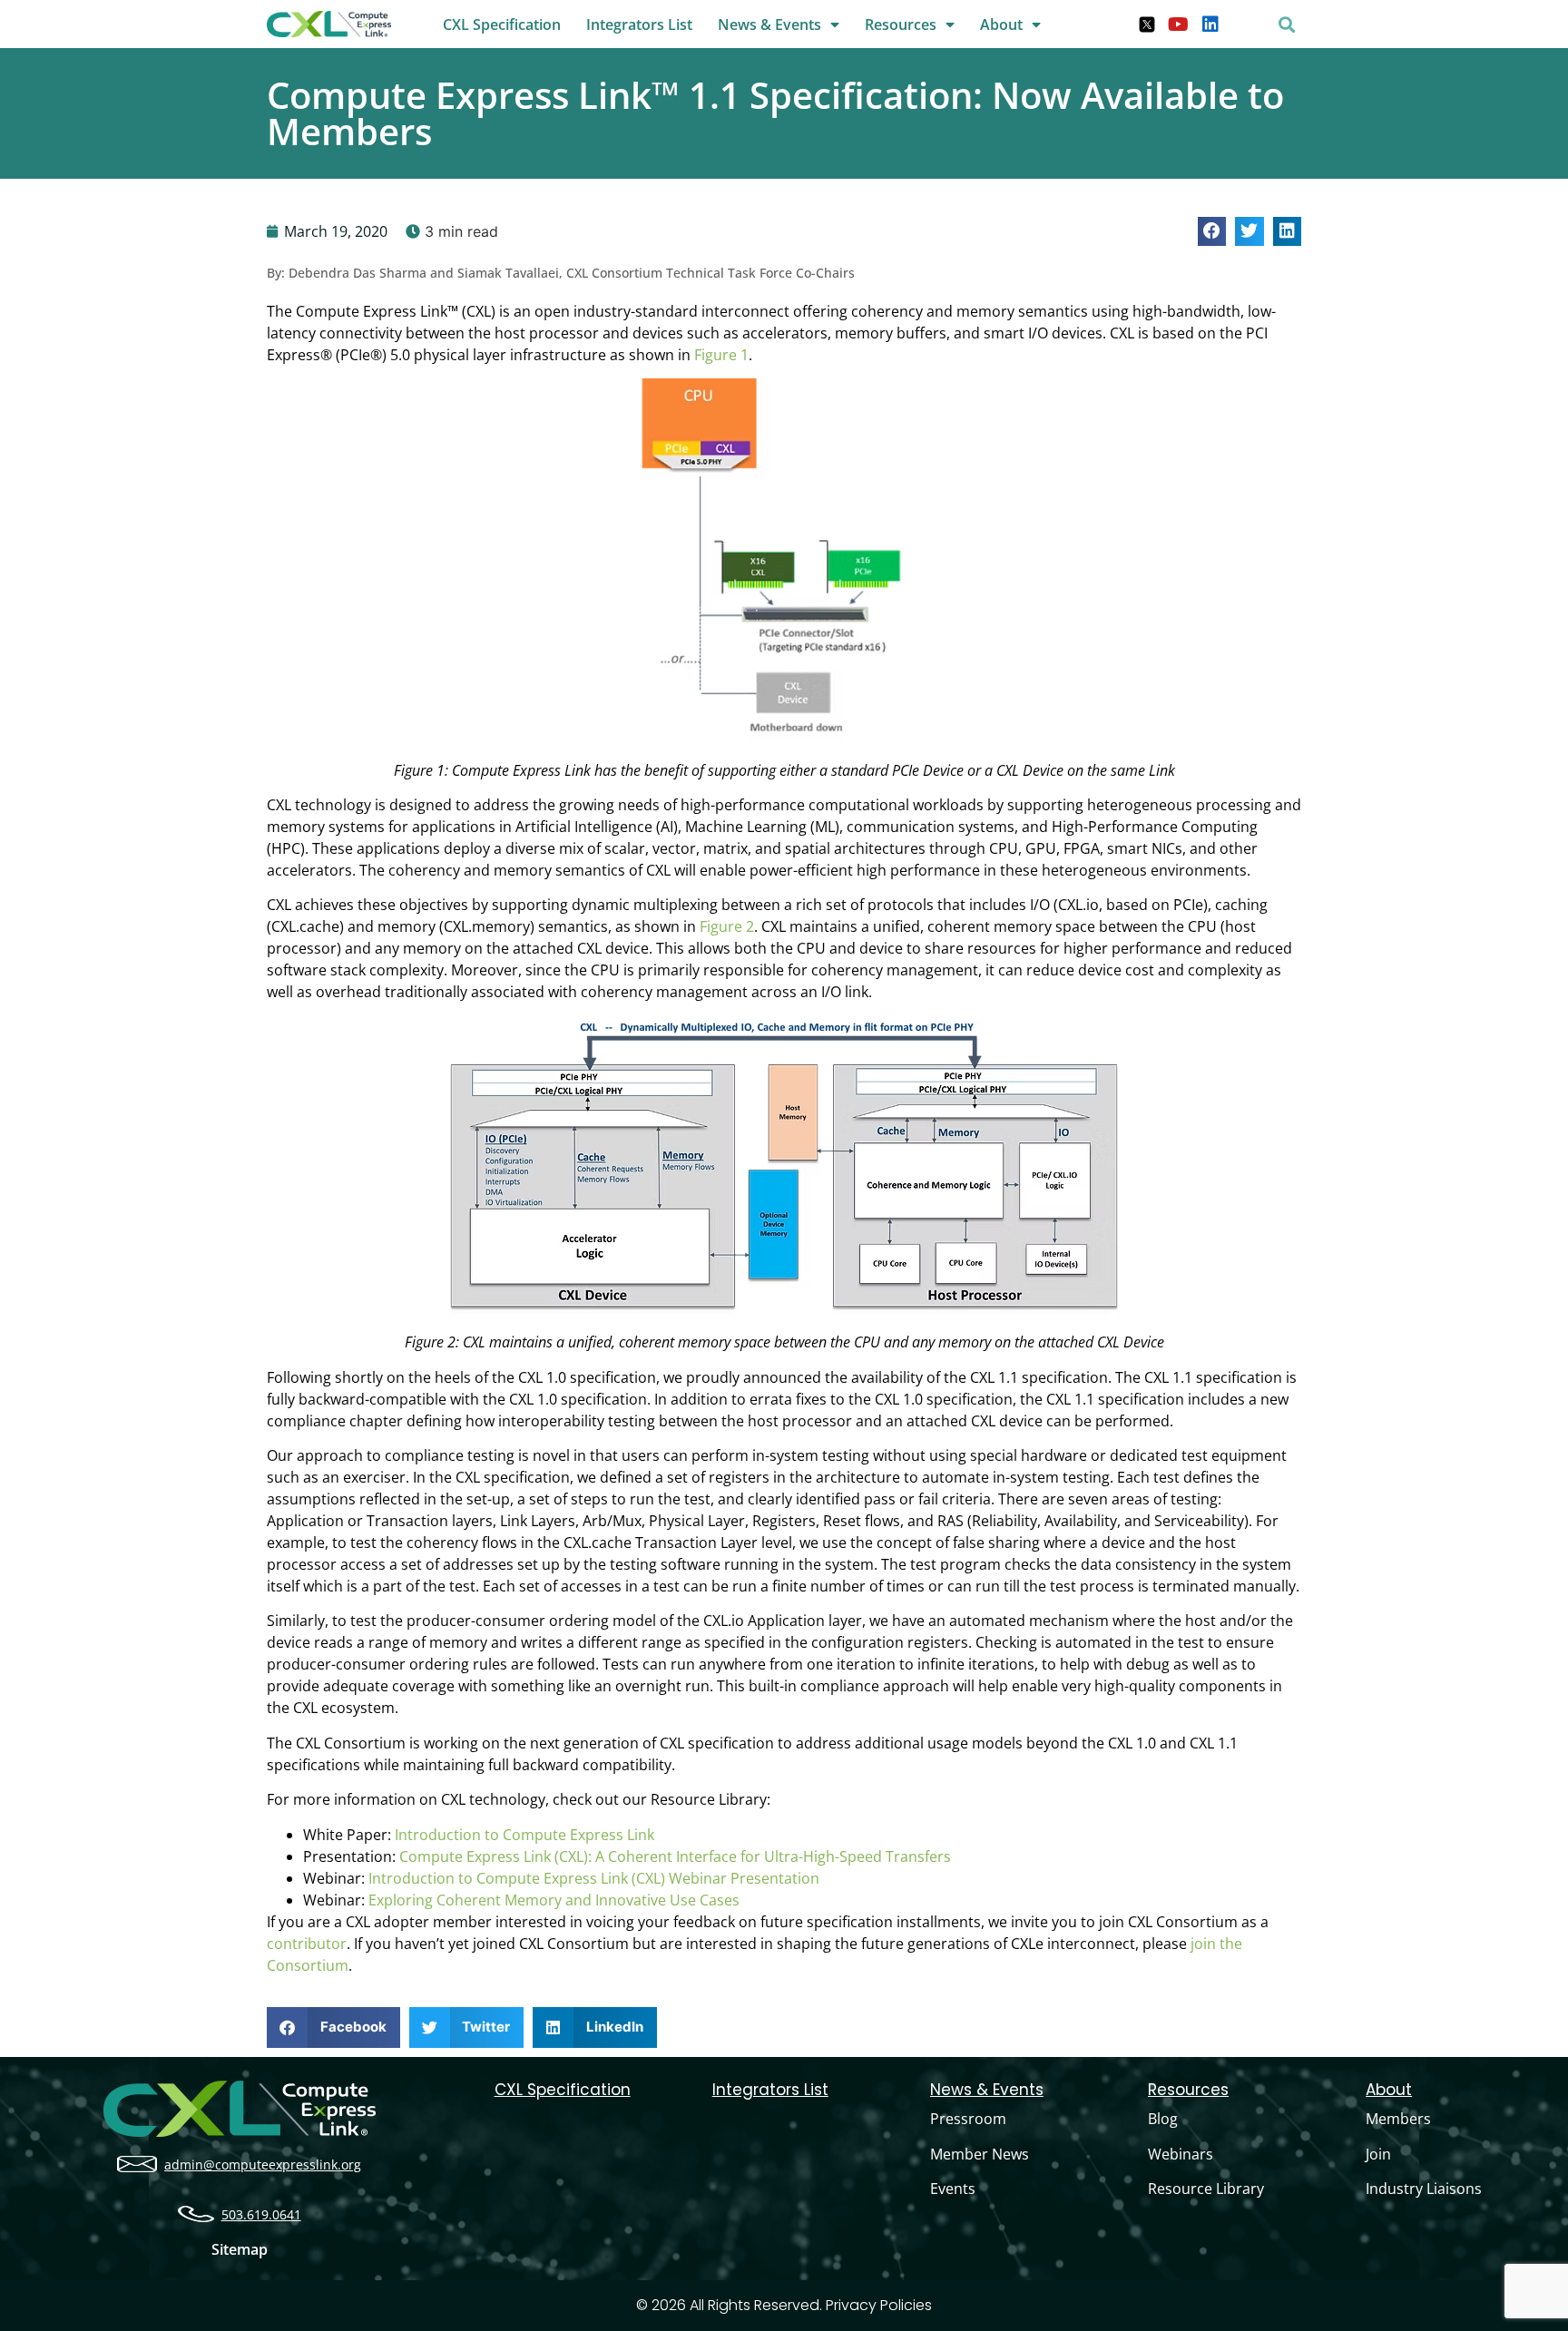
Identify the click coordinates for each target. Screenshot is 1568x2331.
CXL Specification (502, 24)
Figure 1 (721, 355)
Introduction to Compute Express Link (524, 1835)
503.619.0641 (261, 2214)
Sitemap (240, 2249)
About (1001, 24)
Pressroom (968, 2119)
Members (1398, 2119)
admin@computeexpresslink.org (263, 2164)
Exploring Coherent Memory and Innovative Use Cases (554, 1900)
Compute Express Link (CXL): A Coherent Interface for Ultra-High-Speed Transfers (675, 1856)
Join (1378, 2154)
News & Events (769, 24)
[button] (1286, 24)
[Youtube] (1179, 24)
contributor (307, 1944)
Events (953, 2189)
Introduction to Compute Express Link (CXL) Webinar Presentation (594, 1878)
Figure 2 (727, 926)
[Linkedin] (1210, 24)
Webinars (1181, 2154)
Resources (901, 24)
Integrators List (639, 24)
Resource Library (1206, 2189)
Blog (1163, 2119)
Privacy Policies (879, 2305)
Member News (980, 2154)
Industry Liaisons (1424, 2189)
